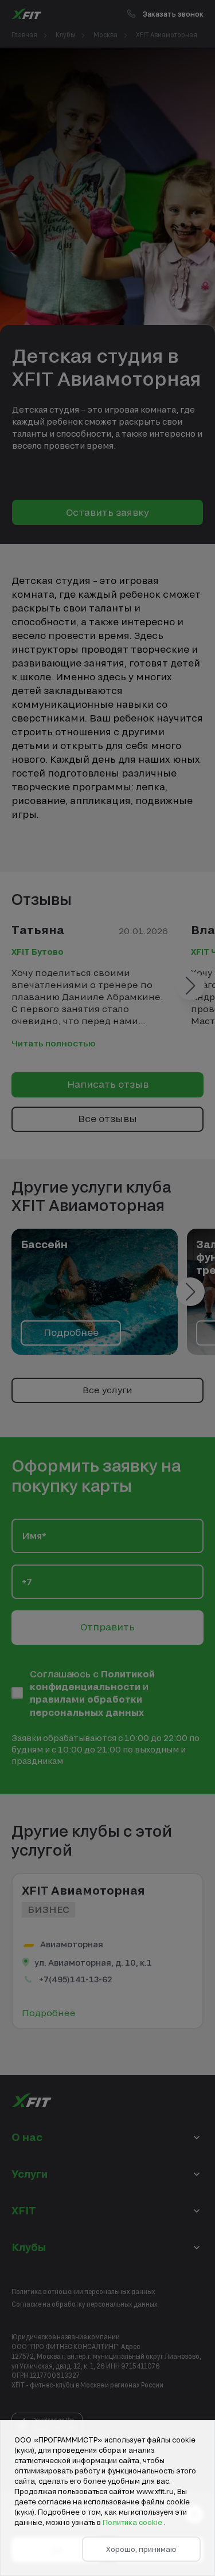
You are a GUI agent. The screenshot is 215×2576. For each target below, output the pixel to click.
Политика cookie (133, 2522)
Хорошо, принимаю (141, 2549)
